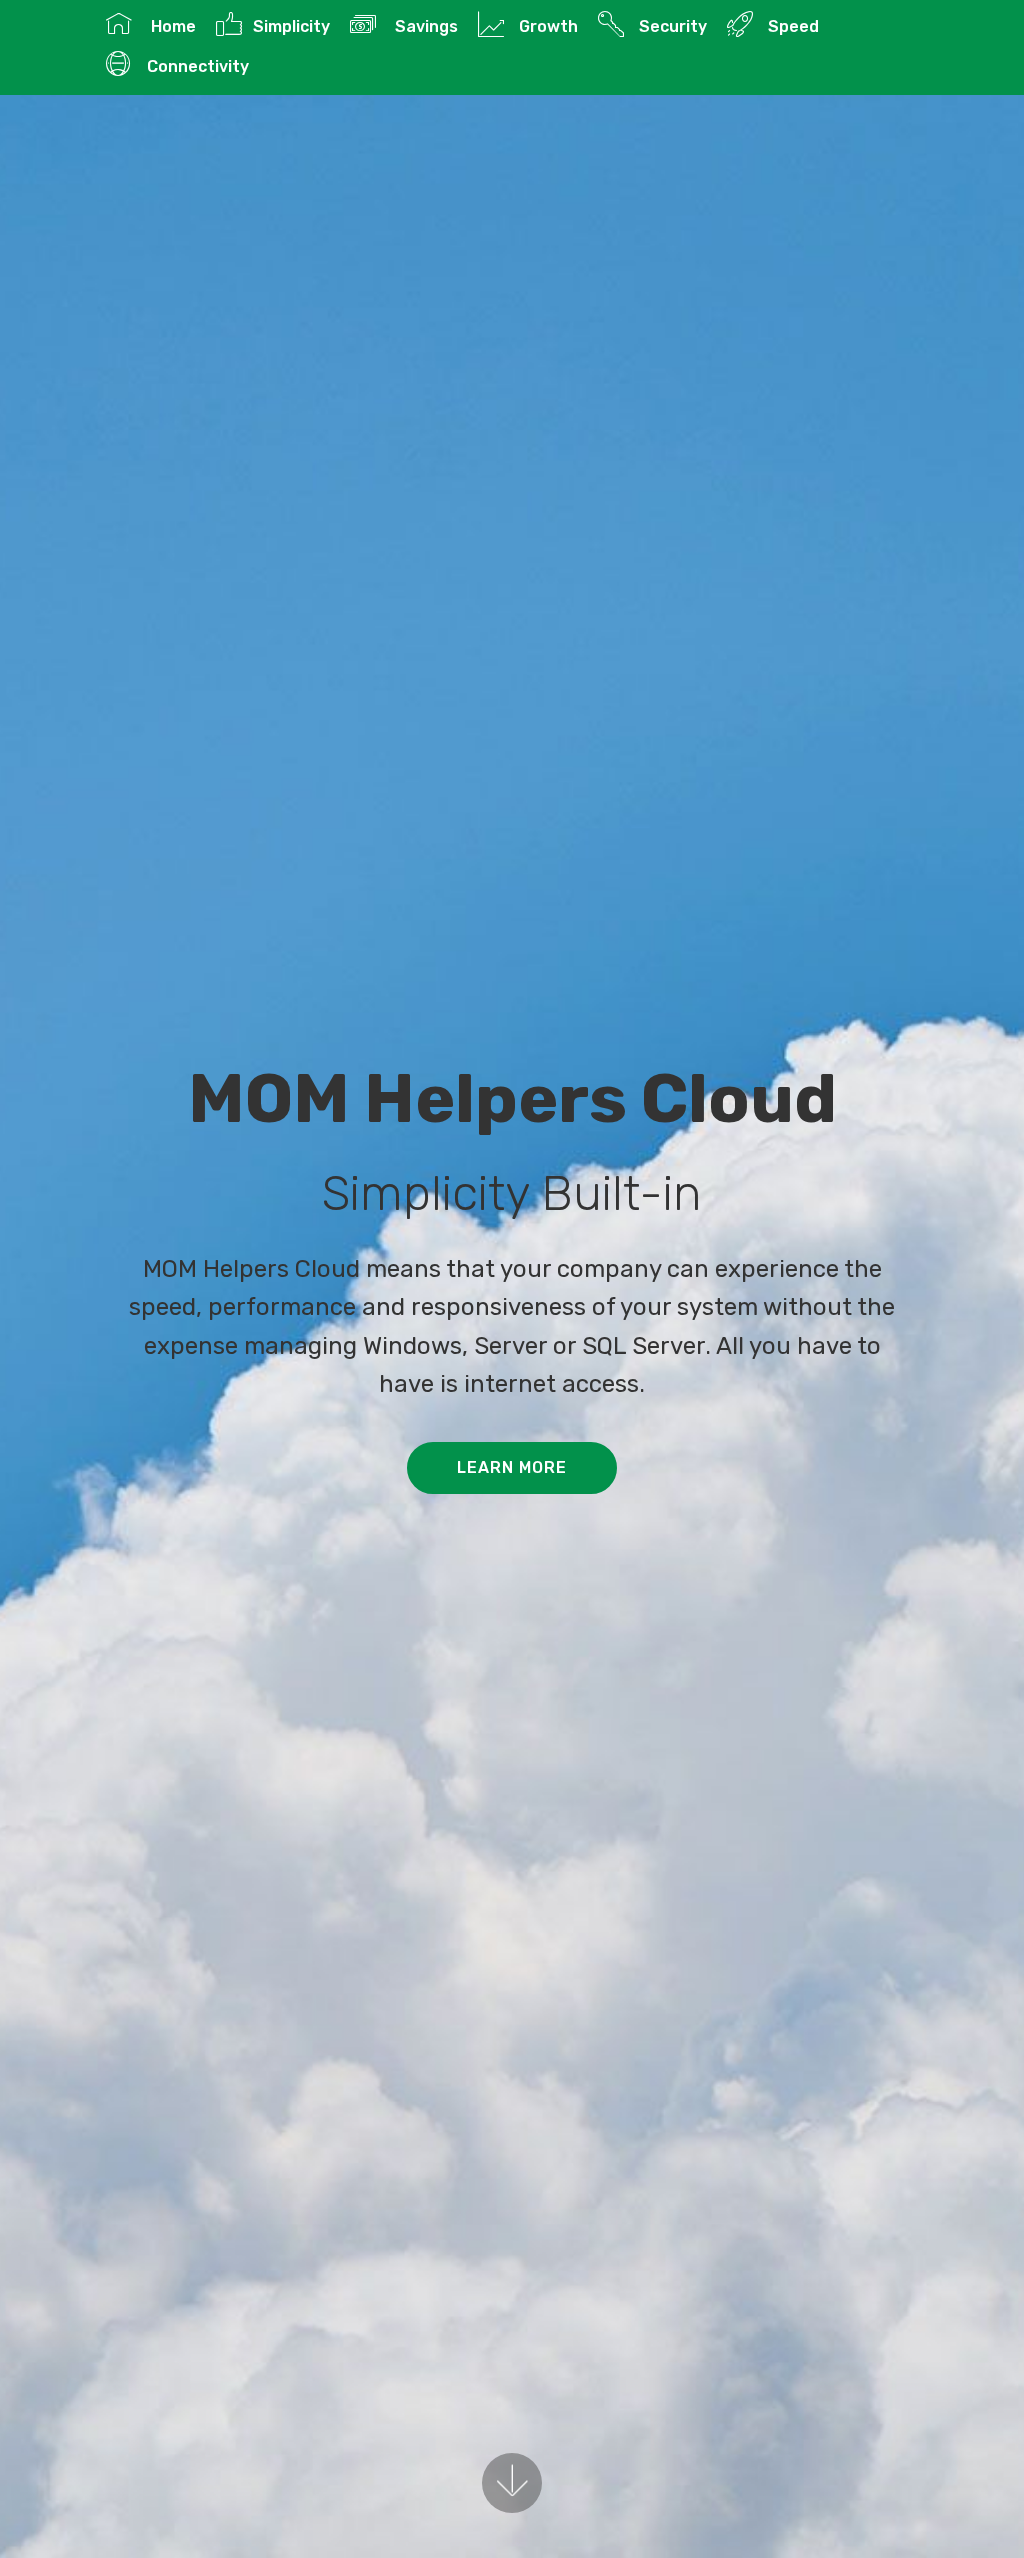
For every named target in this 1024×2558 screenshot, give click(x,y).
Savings (422, 26)
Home (169, 26)
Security (670, 26)
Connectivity (195, 66)
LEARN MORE (512, 1467)
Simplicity (291, 26)
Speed (791, 26)
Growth (546, 26)
